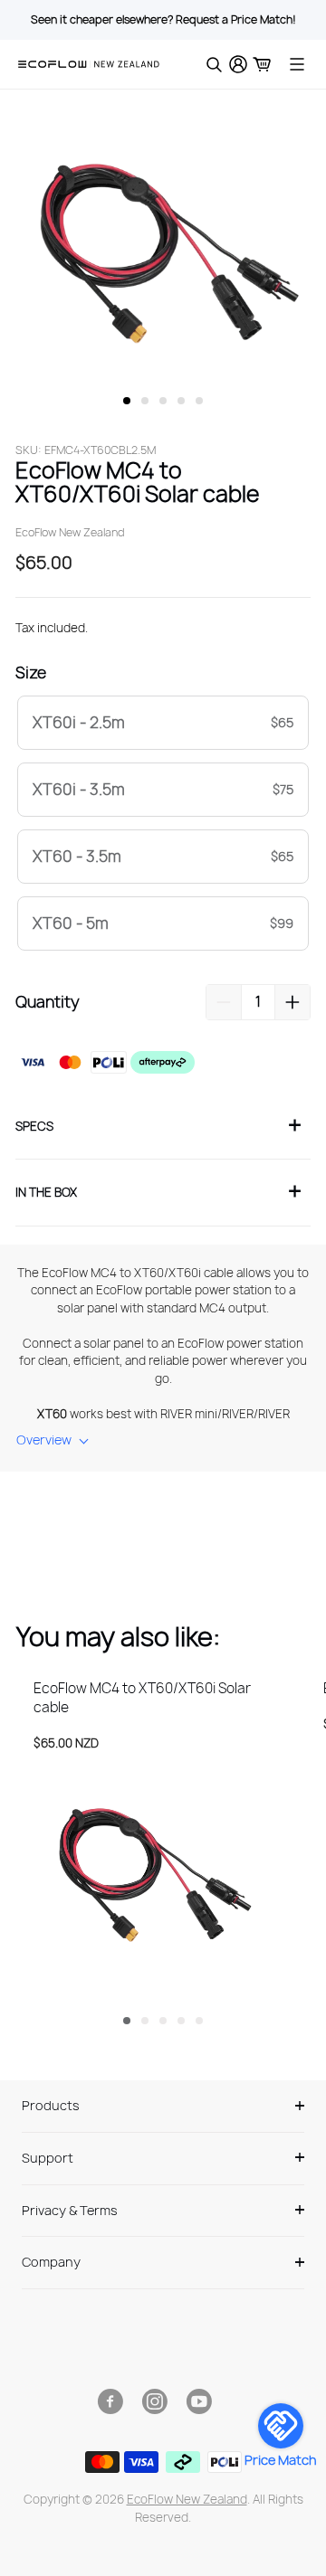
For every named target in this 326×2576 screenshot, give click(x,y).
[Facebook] (110, 2401)
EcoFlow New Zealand (187, 2499)
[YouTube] (199, 2401)
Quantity (48, 1002)
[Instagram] (154, 2401)
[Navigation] (297, 64)
